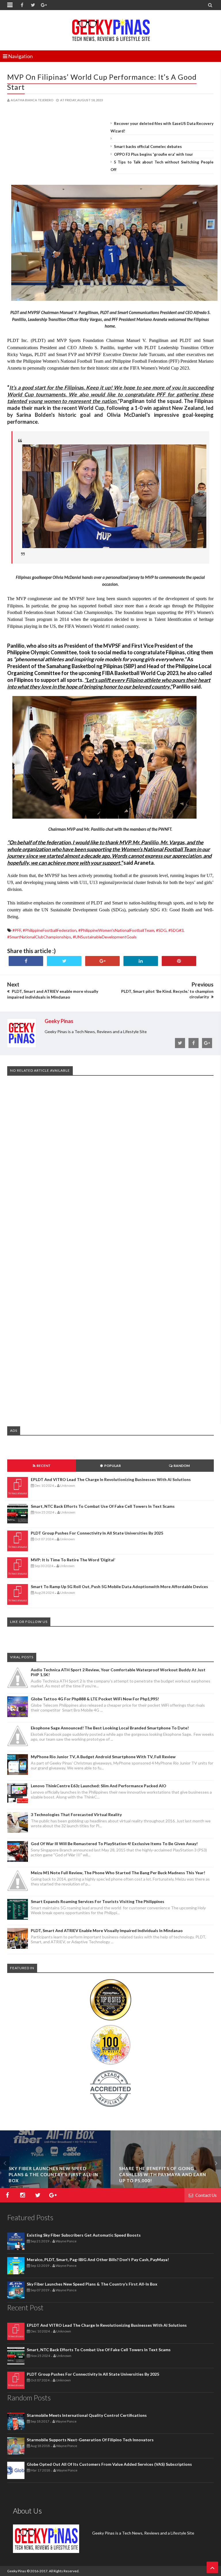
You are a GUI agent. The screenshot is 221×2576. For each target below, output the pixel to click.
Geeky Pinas (17, 2571)
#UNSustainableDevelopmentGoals (105, 937)
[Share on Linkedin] (141, 961)
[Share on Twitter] (64, 961)
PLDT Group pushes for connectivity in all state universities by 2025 (97, 1533)
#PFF (17, 930)
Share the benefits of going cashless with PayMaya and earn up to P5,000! (163, 2174)
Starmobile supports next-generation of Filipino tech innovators (90, 2440)
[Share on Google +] (102, 961)
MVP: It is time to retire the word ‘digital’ (73, 1560)
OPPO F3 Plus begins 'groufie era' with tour (154, 154)
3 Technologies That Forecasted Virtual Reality (76, 1814)
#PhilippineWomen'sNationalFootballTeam (116, 930)
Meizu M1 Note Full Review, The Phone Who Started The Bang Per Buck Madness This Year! (118, 1873)
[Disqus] (110, 1168)
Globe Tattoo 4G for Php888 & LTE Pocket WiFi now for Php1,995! (95, 1699)
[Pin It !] (179, 961)
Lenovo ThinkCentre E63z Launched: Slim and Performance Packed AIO (99, 1786)
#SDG (161, 930)
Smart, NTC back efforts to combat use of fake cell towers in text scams (103, 1506)
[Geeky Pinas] (111, 29)
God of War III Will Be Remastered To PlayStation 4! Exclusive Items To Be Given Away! (114, 1844)
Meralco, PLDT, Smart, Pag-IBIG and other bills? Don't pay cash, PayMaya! (98, 2260)
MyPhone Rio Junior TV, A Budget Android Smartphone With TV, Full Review (103, 1757)
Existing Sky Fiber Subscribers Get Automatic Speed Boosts (84, 2235)
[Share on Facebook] (26, 961)
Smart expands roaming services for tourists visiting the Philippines (98, 1901)
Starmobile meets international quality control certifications (87, 2415)
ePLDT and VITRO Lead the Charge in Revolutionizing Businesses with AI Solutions (111, 1479)
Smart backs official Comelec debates (148, 147)
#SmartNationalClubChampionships (39, 937)
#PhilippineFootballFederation (50, 930)
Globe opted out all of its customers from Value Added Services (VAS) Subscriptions (109, 2464)
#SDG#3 (176, 930)
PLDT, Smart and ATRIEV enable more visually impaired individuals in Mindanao (107, 1930)
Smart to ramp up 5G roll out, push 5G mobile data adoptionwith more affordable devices (119, 1587)
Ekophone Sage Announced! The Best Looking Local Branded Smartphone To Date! (110, 1728)
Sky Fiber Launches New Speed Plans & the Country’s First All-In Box (53, 2174)
